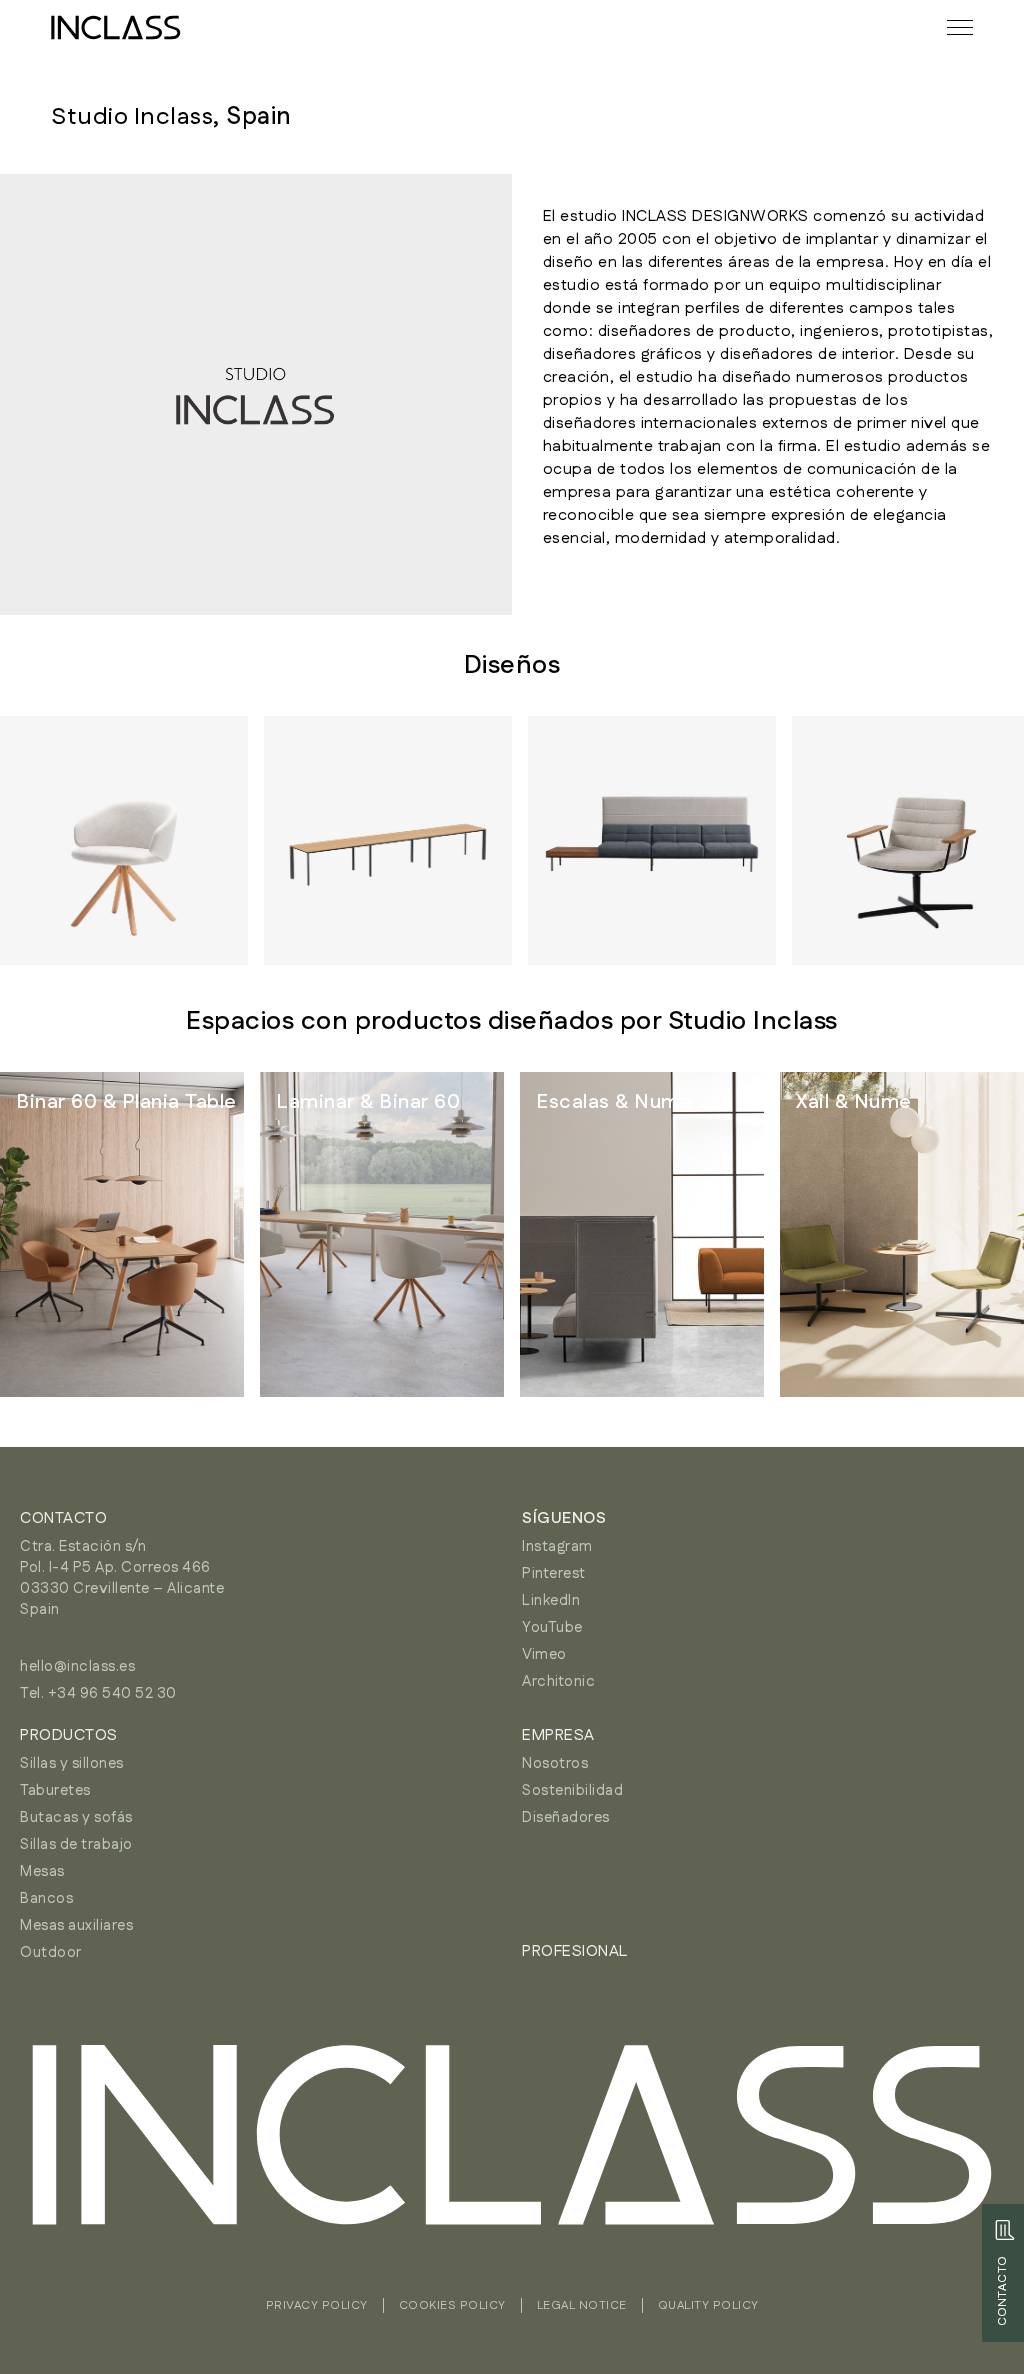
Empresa (558, 1735)
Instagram (557, 1546)
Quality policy (708, 2305)
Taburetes (55, 1790)
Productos (69, 1735)
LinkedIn (551, 1600)
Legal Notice (582, 2305)
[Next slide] (964, 843)
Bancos (46, 1898)
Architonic (558, 1681)
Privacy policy (317, 2305)
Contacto (63, 1518)
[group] (122, 1234)
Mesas (42, 1871)
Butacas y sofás (76, 1817)
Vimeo (544, 1654)
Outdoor (51, 1952)
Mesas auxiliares (76, 1925)
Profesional (575, 1951)
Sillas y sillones (72, 1763)
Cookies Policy (452, 2305)
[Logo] (116, 27)
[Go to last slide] (60, 843)
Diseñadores (566, 1817)
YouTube (552, 1627)
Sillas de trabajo (76, 1844)
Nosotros (555, 1763)
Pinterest (554, 1573)
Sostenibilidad (572, 1790)
